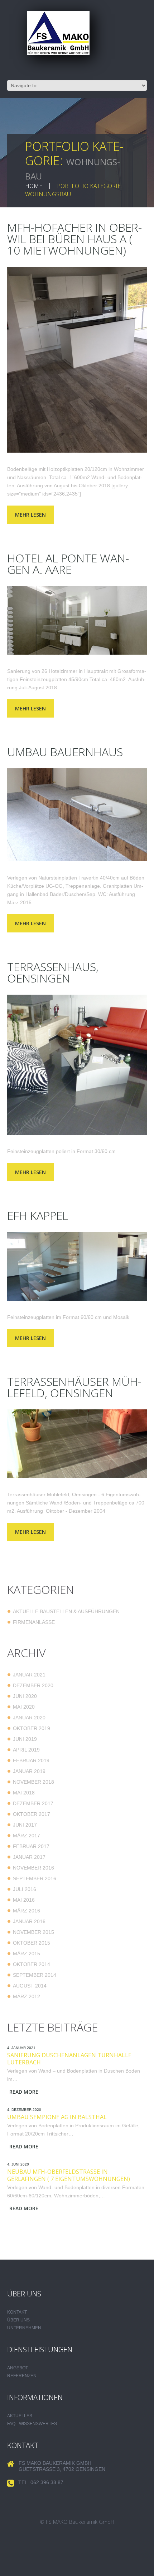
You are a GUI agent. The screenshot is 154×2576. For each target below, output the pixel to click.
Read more (24, 2092)
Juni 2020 (25, 1696)
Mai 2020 (24, 1707)
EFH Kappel (38, 1215)
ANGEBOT (18, 2368)
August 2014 (30, 1986)
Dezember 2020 (33, 1685)
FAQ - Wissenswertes (32, 2424)
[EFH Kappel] (77, 1266)
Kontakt (17, 2312)
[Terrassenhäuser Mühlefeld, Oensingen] (77, 1444)
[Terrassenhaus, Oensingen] (77, 1065)
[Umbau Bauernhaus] (77, 815)
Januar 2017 (29, 1857)
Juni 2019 (25, 1739)
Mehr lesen (30, 515)
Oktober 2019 (32, 1728)
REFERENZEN (22, 2376)
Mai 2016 (24, 1900)
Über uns (18, 2320)
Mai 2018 (24, 1793)
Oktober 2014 (32, 1964)
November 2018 (33, 1782)
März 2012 (27, 1996)
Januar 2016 (29, 1921)
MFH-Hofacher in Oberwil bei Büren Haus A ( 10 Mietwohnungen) (74, 239)
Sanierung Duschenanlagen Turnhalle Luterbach (69, 2059)
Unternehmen (24, 2328)
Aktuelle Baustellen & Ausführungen (66, 1611)
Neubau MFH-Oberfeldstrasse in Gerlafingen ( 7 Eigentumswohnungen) (69, 2175)
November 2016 (33, 1868)
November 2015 (33, 1932)
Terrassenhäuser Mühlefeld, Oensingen (74, 1387)
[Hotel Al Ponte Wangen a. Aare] (77, 620)
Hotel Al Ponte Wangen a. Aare (68, 564)
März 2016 (27, 1911)
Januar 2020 (29, 1718)
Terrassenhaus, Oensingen (53, 972)
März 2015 (27, 1954)
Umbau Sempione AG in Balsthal (57, 2117)
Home (34, 186)
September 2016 (35, 1878)
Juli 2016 (25, 1889)
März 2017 (27, 1836)
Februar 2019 (31, 1760)
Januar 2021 (29, 1675)
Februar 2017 (31, 1846)
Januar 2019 (29, 1771)
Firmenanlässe (34, 1622)
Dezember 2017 (33, 1803)
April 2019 (26, 1750)
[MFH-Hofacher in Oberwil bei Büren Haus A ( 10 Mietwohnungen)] (77, 360)
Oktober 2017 (32, 1814)
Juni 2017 (25, 1825)
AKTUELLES (20, 2416)
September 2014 (35, 1975)
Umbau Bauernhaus (65, 752)
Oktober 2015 (32, 1943)
